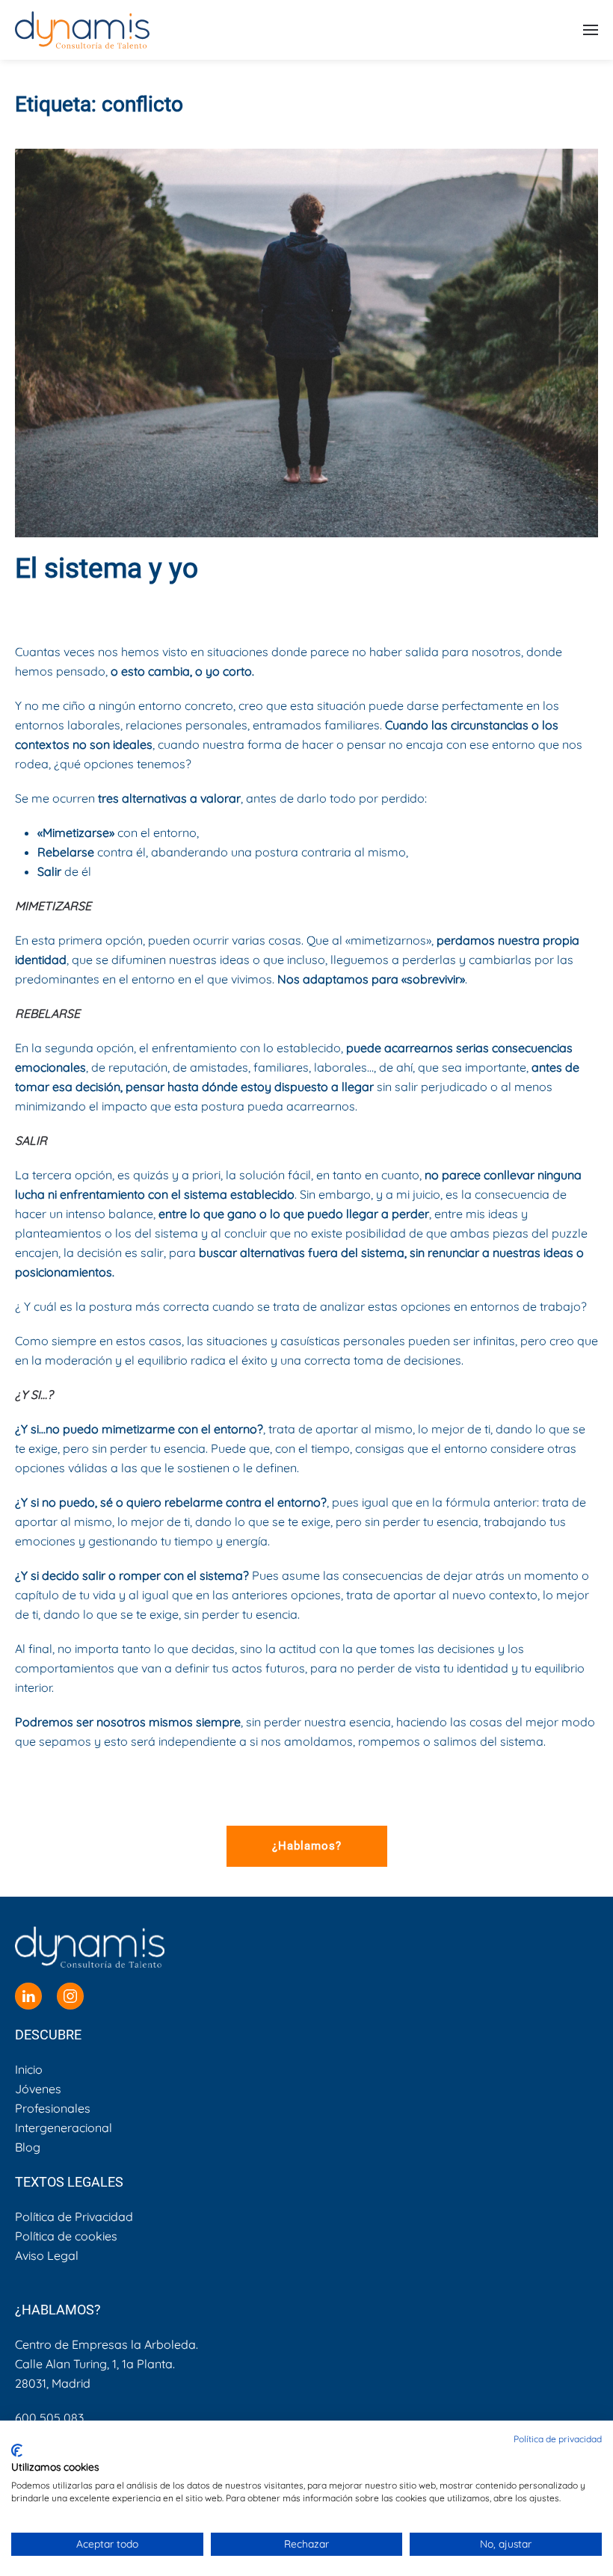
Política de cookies (66, 2236)
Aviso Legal (47, 2255)
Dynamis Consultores (150, 606)
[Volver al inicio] (82, 30)
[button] (591, 30)
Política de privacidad (558, 2439)
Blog (446, 606)
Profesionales (53, 2108)
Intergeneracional (64, 2128)
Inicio (29, 2069)
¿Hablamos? (307, 1846)
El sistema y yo (107, 568)
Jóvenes (38, 2089)
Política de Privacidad (74, 2217)
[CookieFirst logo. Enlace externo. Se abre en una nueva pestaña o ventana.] (17, 2450)
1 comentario (506, 606)
